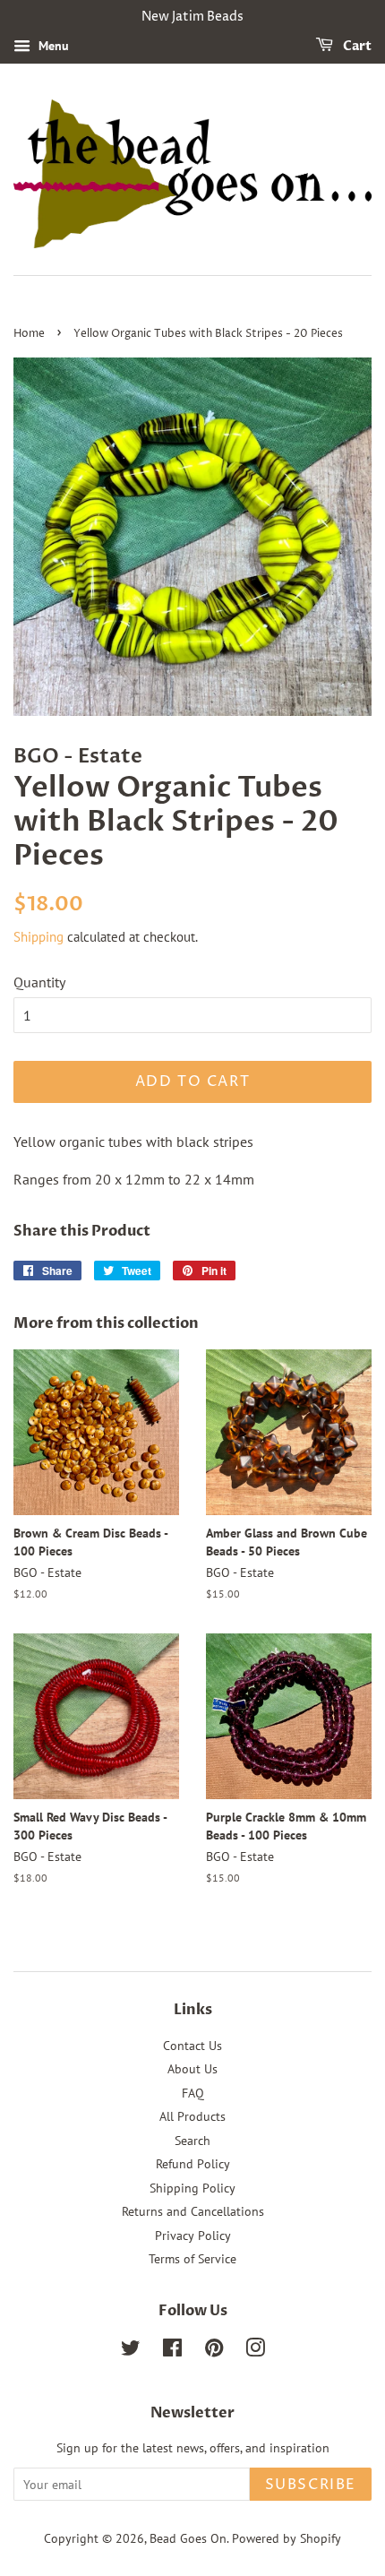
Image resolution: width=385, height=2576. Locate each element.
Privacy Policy (193, 2236)
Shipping (38, 937)
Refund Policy (193, 2164)
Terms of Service (192, 2259)
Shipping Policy (192, 2188)
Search (192, 2141)
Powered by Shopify (287, 2538)
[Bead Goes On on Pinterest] (214, 2351)
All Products (192, 2116)
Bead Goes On (188, 2538)
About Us (192, 2069)
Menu (52, 46)
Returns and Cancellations (193, 2211)
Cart (356, 46)
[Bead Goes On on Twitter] (131, 2351)
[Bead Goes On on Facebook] (172, 2351)
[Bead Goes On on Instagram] (255, 2351)
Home (29, 334)
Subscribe (311, 2485)
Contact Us (192, 2046)
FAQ (193, 2093)
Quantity (39, 982)
